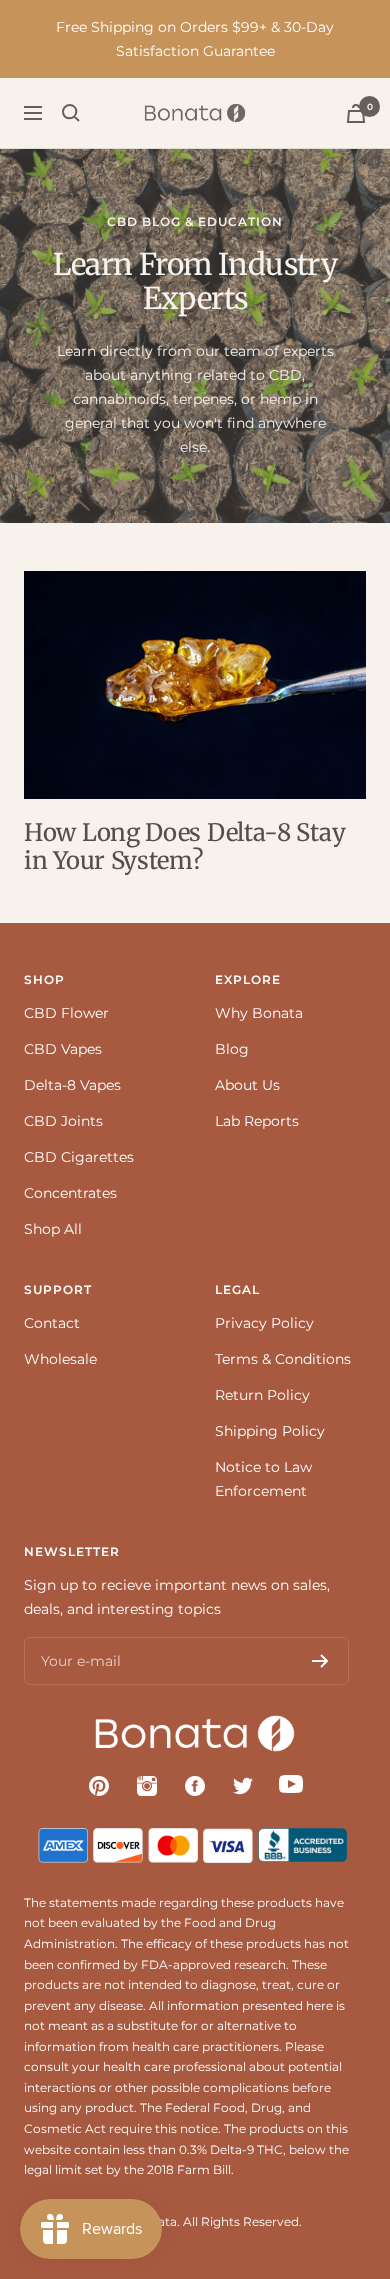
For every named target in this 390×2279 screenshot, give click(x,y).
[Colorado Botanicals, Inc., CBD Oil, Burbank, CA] (305, 1840)
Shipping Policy (270, 1431)
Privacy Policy (264, 1323)
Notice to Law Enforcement (263, 1479)
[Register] (320, 1661)
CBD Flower (66, 1013)
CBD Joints (63, 1121)
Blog (232, 1049)
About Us (247, 1085)
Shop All (53, 1229)
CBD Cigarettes (79, 1157)
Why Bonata (259, 1013)
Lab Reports (257, 1121)
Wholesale (60, 1359)
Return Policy (262, 1395)
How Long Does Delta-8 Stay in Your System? (184, 846)
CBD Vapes (63, 1049)
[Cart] (356, 113)
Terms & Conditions (283, 1359)
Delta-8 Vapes (72, 1085)
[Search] (71, 113)
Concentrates (70, 1193)
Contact (52, 1323)
